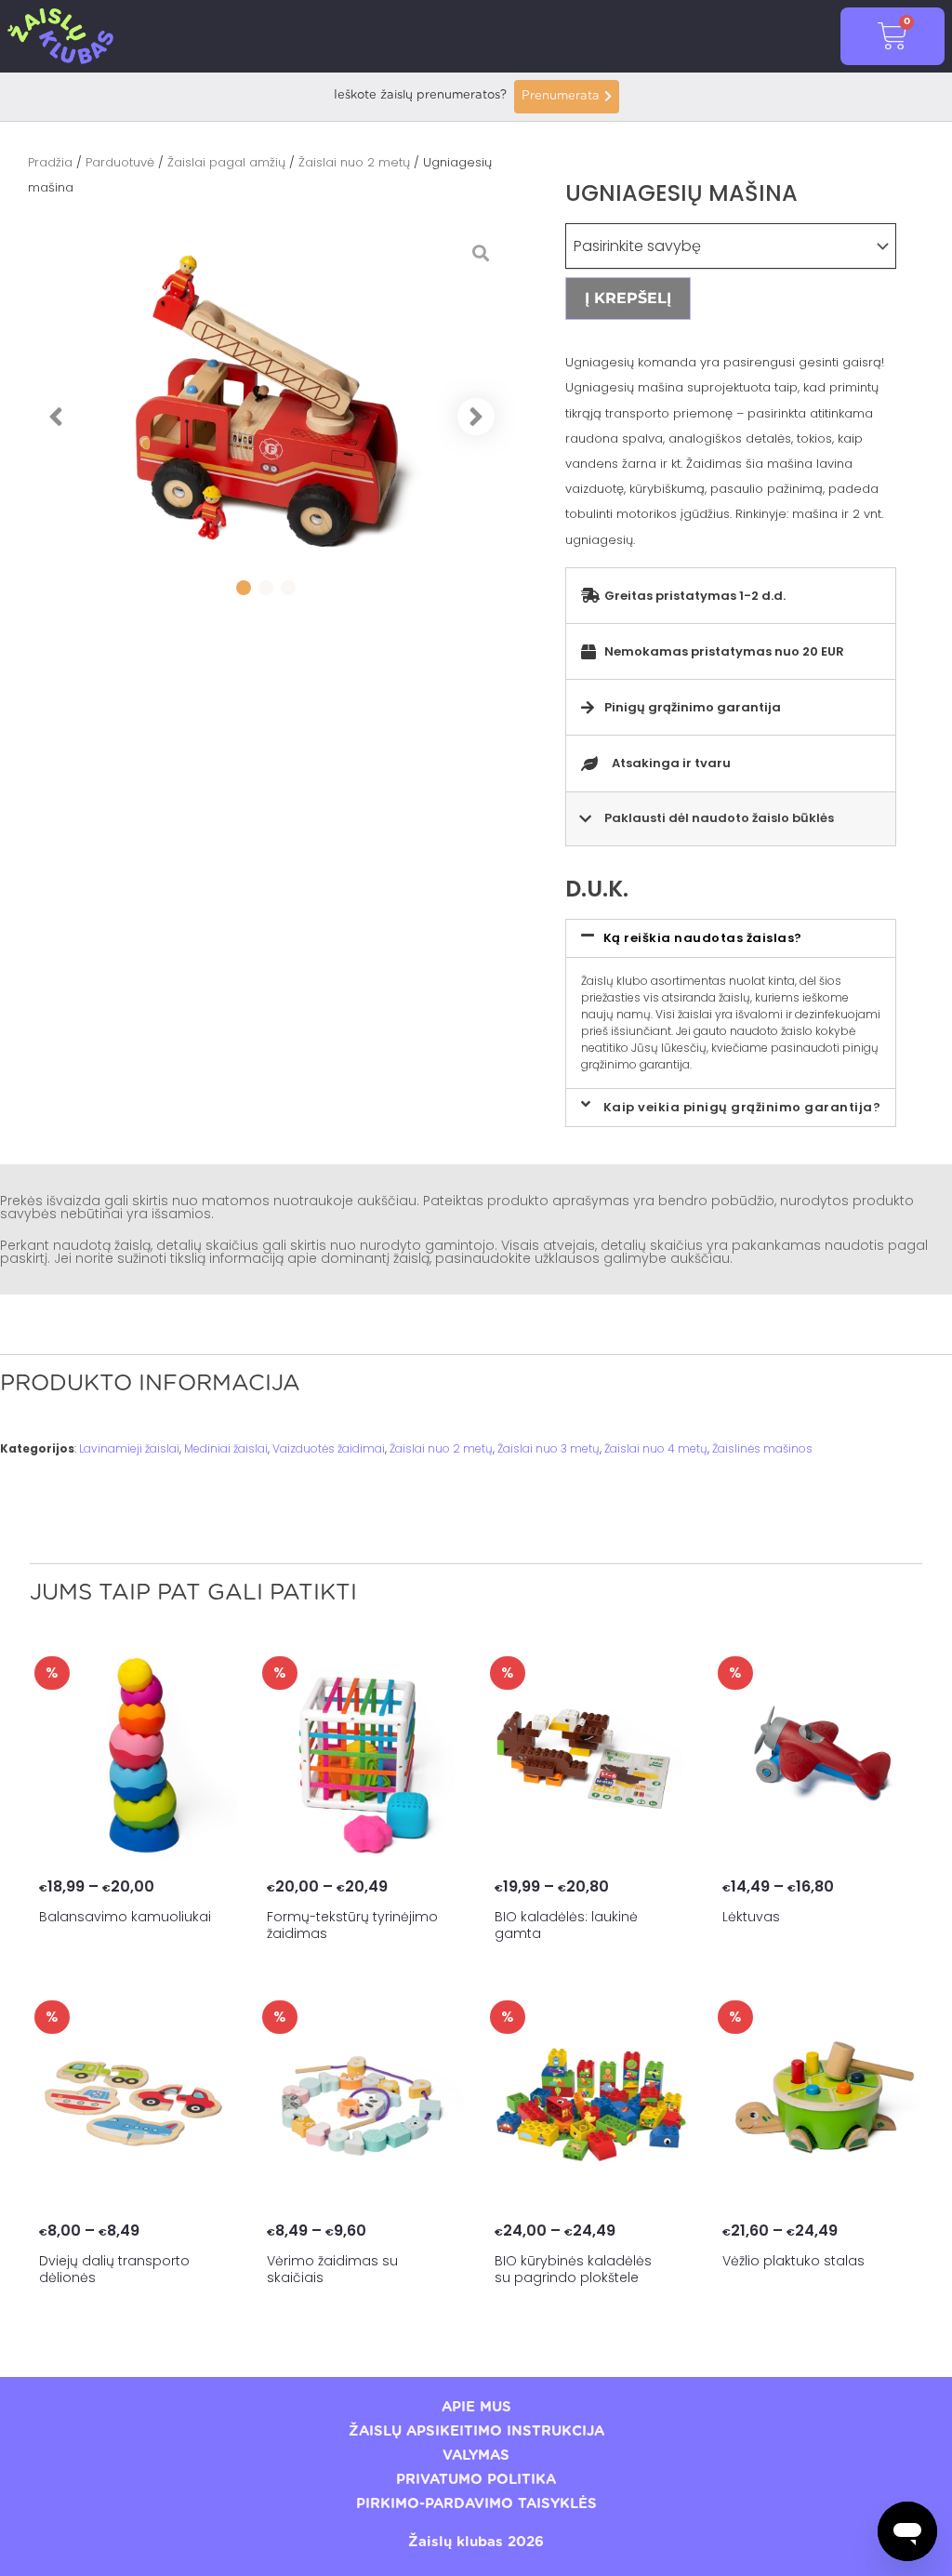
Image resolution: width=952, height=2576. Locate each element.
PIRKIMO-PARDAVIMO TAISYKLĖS (476, 2504)
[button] (56, 417)
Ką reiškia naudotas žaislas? (703, 938)
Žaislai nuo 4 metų (656, 1448)
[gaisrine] (266, 417)
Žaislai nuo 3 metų (549, 1448)
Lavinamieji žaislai (129, 1448)
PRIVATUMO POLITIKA (476, 2480)
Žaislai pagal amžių (226, 162)
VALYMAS (476, 2456)
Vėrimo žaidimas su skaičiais (332, 2269)
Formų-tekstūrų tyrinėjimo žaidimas (352, 1925)
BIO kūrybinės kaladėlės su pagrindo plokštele (573, 2269)
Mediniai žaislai (226, 1448)
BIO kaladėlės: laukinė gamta (566, 1925)
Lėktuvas (751, 1917)
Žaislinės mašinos (762, 1448)
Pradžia (50, 162)
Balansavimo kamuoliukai (125, 1917)
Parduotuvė (120, 162)
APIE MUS (476, 2407)
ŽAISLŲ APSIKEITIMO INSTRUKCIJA (476, 2431)
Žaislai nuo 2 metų (354, 162)
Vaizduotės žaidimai (329, 1448)
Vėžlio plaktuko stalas (793, 2261)
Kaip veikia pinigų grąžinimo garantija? (742, 1107)
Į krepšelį (628, 298)
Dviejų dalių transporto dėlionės (114, 2269)
